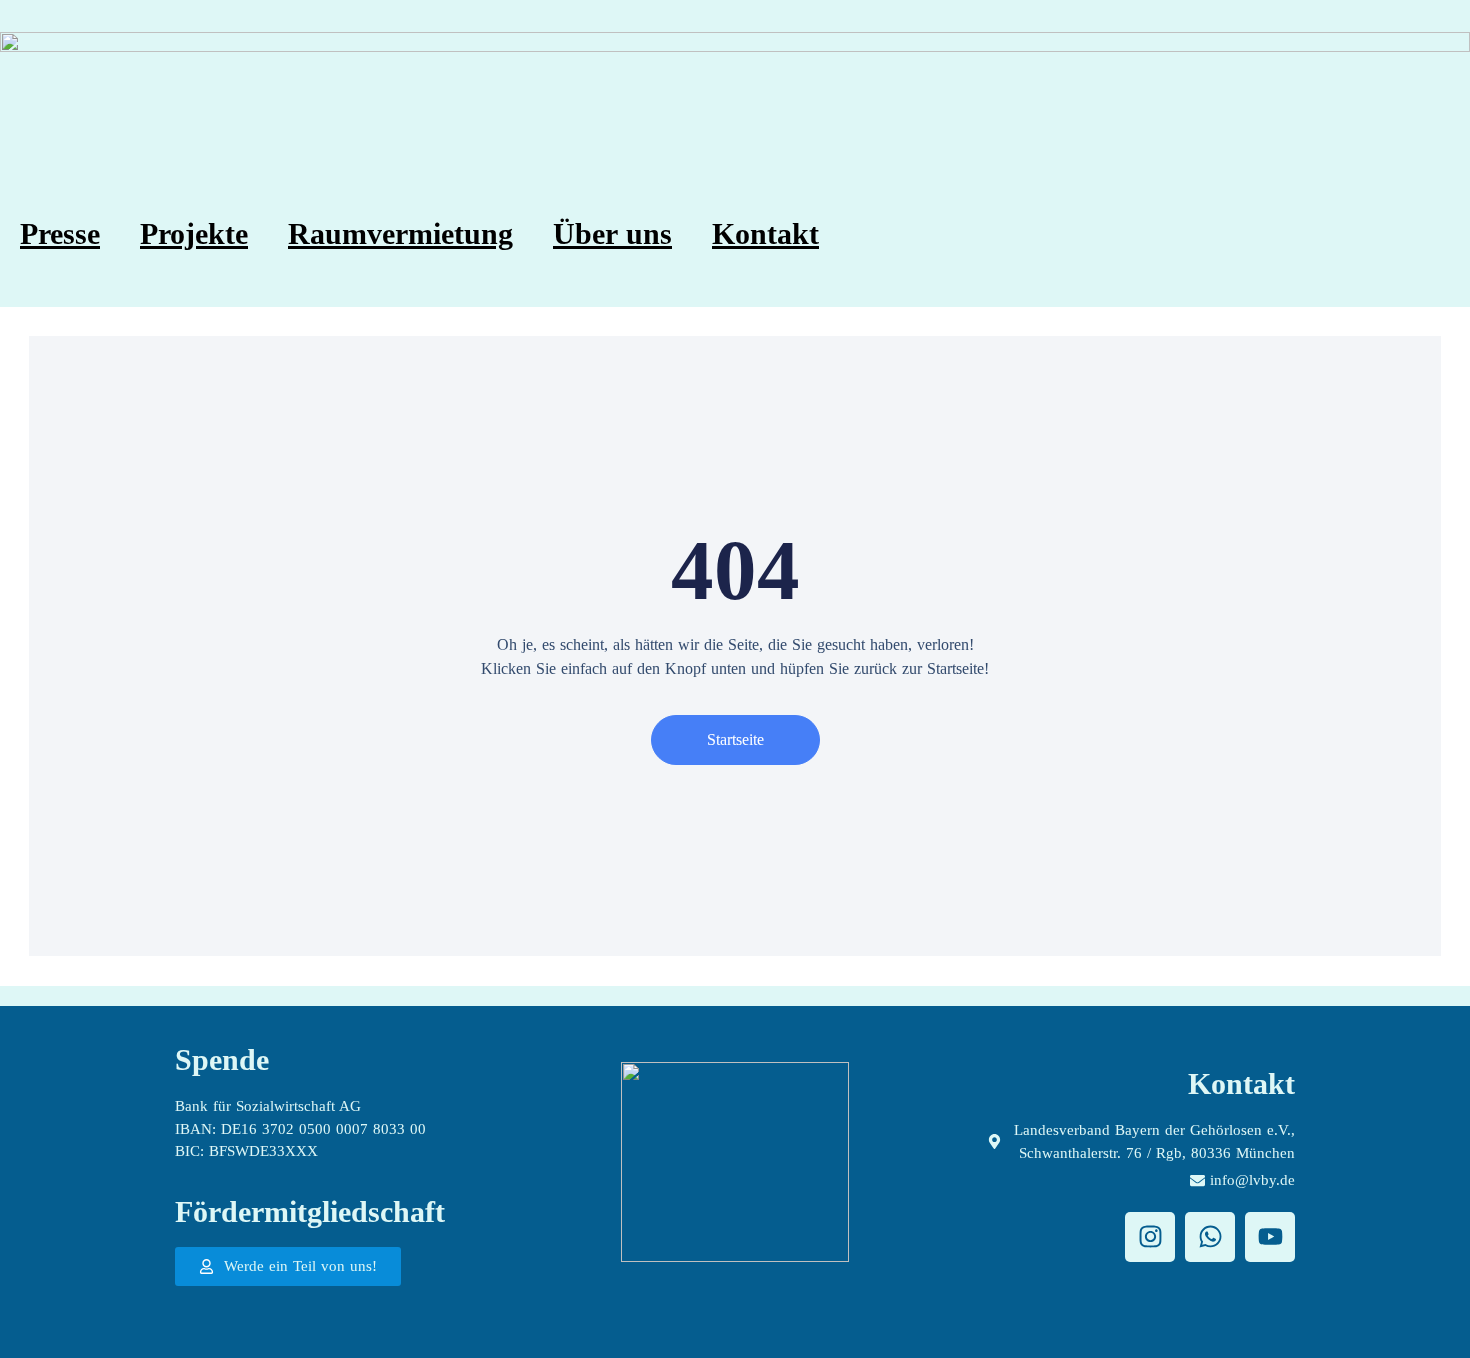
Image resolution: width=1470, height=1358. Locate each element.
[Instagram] (1150, 1237)
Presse (60, 233)
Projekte (194, 233)
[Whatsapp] (1210, 1237)
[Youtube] (1270, 1237)
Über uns (612, 233)
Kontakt (765, 233)
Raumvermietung (400, 233)
